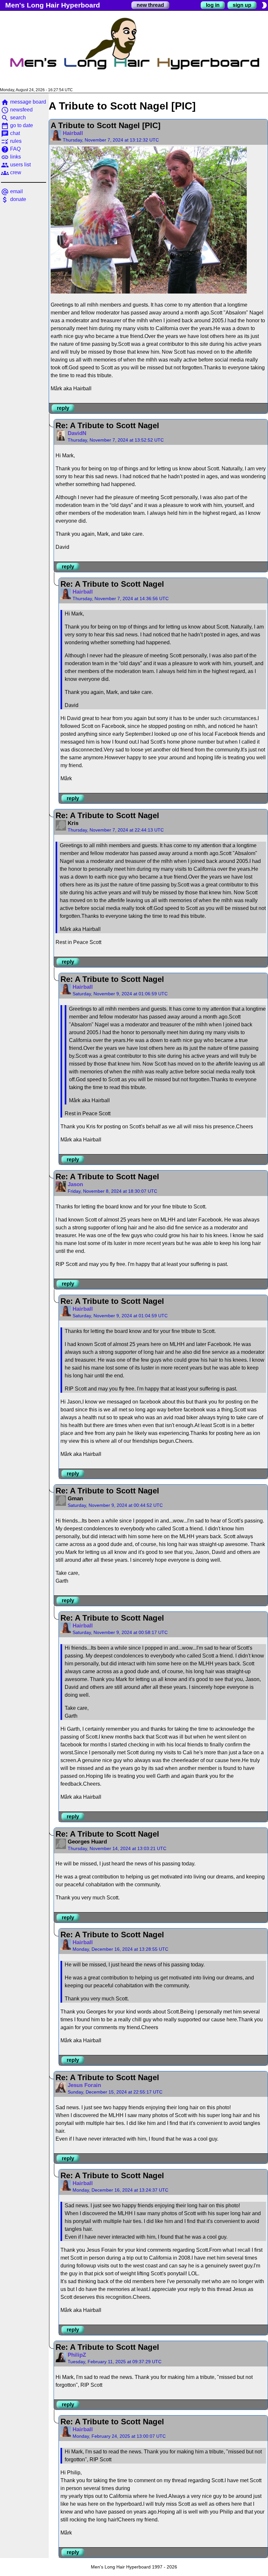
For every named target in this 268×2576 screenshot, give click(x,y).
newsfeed (17, 110)
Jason (75, 1184)
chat (10, 133)
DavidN (77, 433)
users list (16, 165)
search (13, 118)
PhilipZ (77, 2355)
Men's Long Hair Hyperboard (53, 5)
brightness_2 (264, 5)
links (11, 157)
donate (14, 199)
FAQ (11, 149)
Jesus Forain (84, 2085)
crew (11, 172)
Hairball (73, 133)
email (12, 191)
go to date (17, 125)
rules (11, 141)
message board (24, 102)
